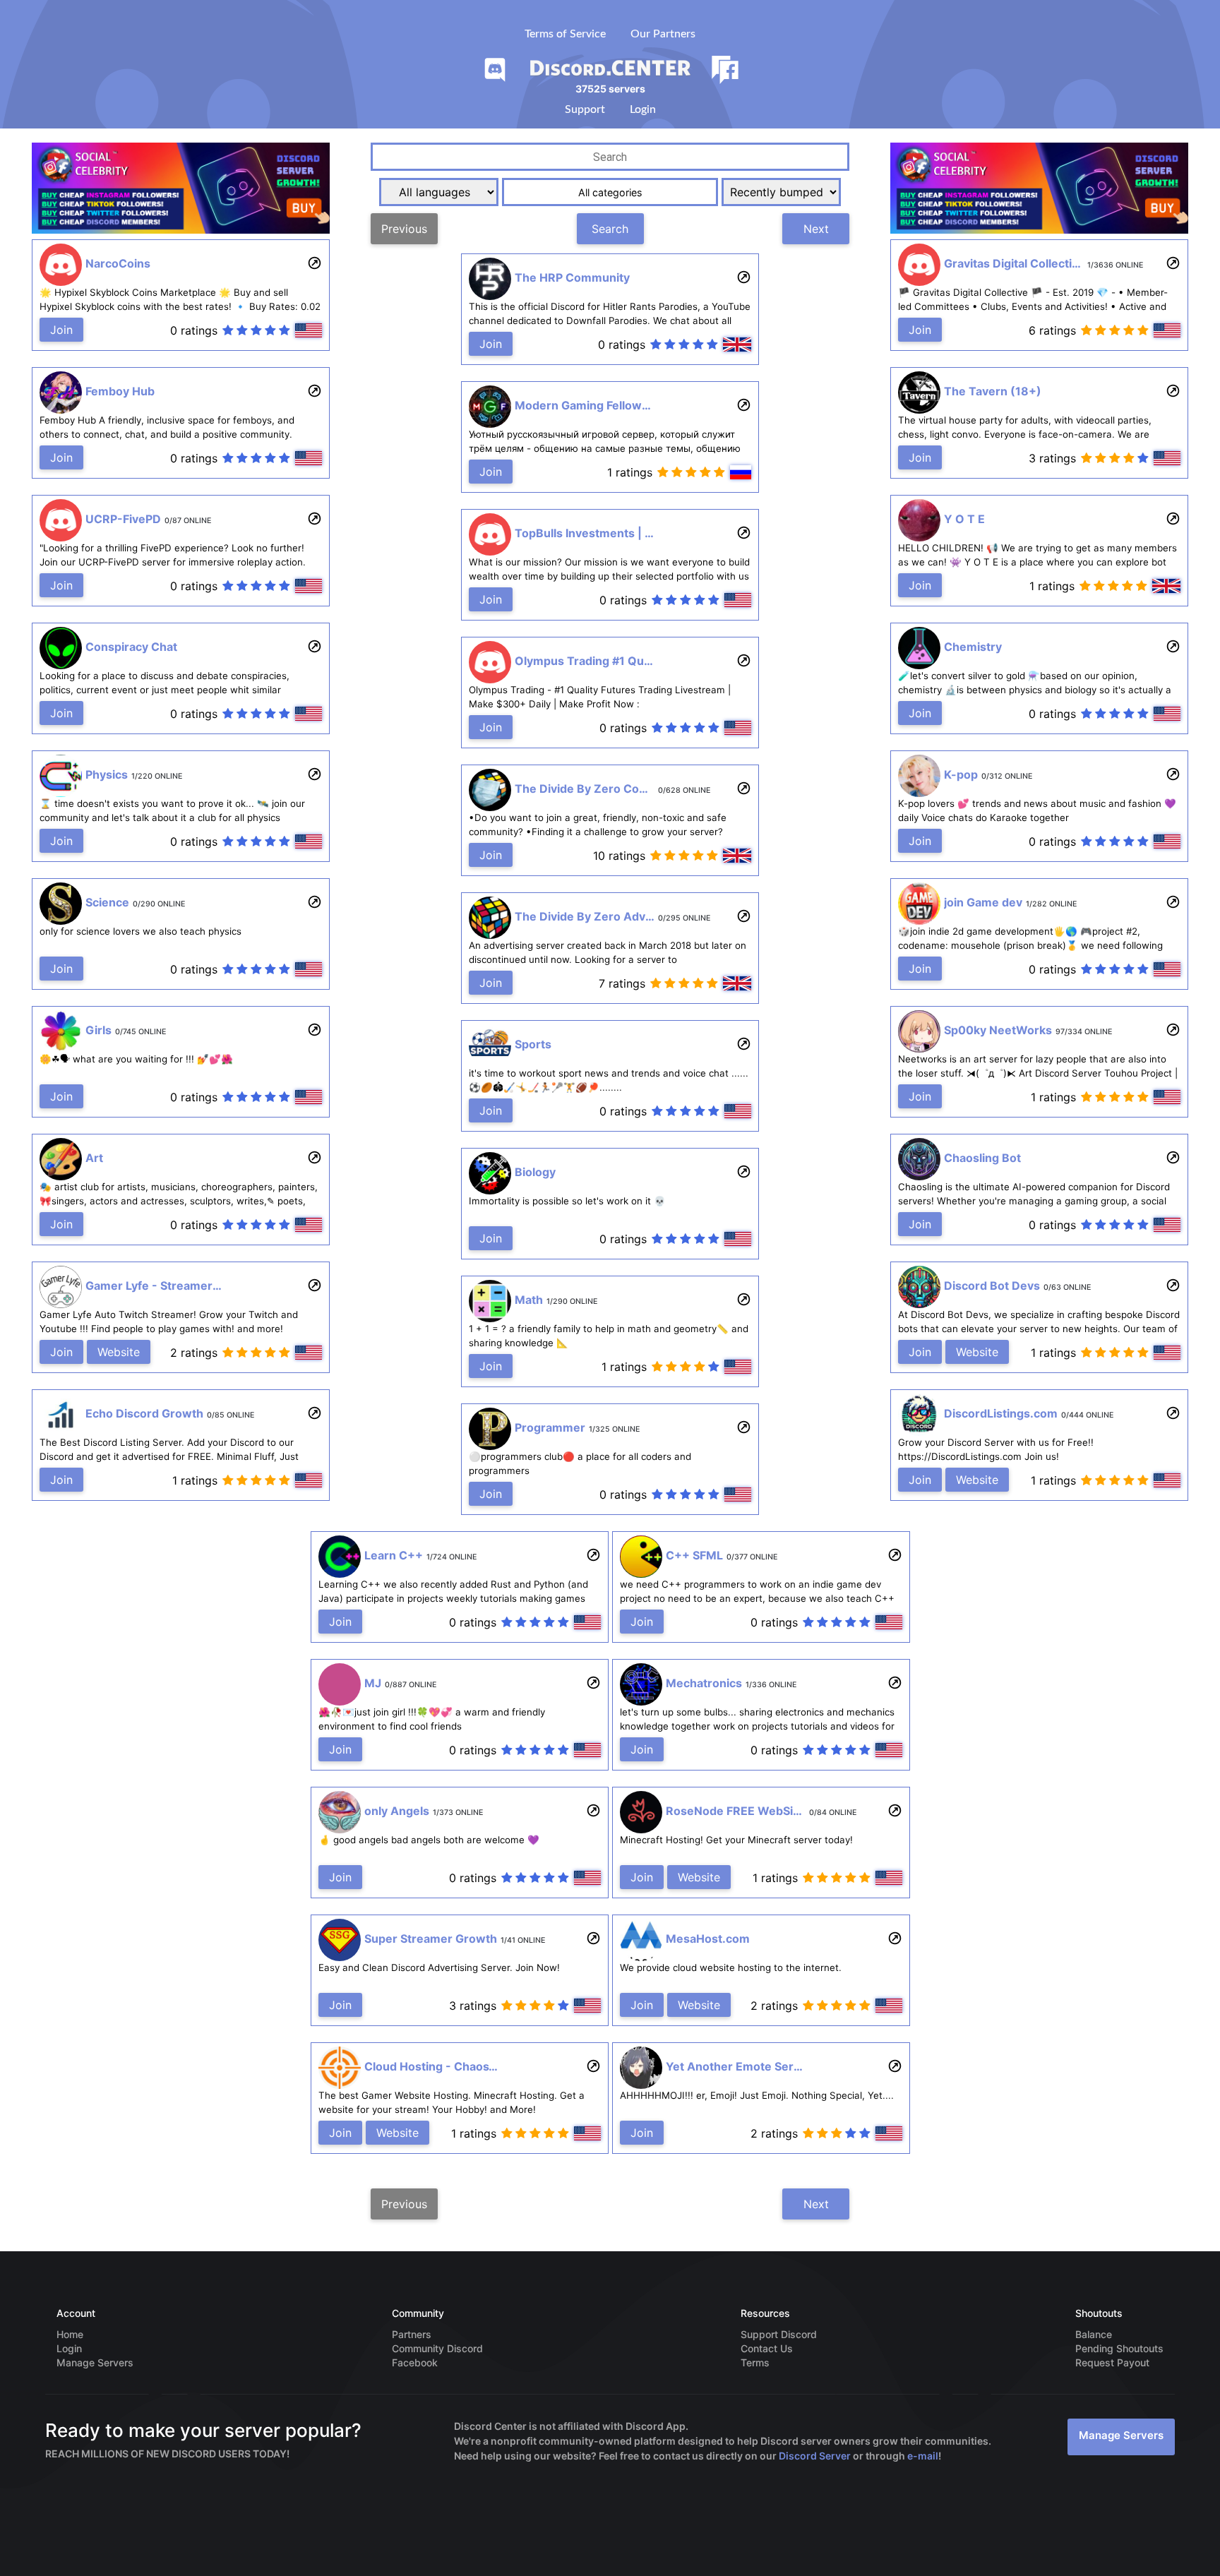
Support (585, 109)
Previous (404, 229)
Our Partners (663, 34)
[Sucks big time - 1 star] (228, 331)
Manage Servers (1121, 2435)
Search (610, 229)
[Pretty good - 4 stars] (270, 331)
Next (816, 229)
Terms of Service (565, 34)
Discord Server (815, 2456)
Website (119, 1352)
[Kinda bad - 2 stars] (242, 331)
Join (61, 330)
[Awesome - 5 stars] (285, 331)
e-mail (923, 2456)
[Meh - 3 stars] (256, 331)
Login (643, 109)
